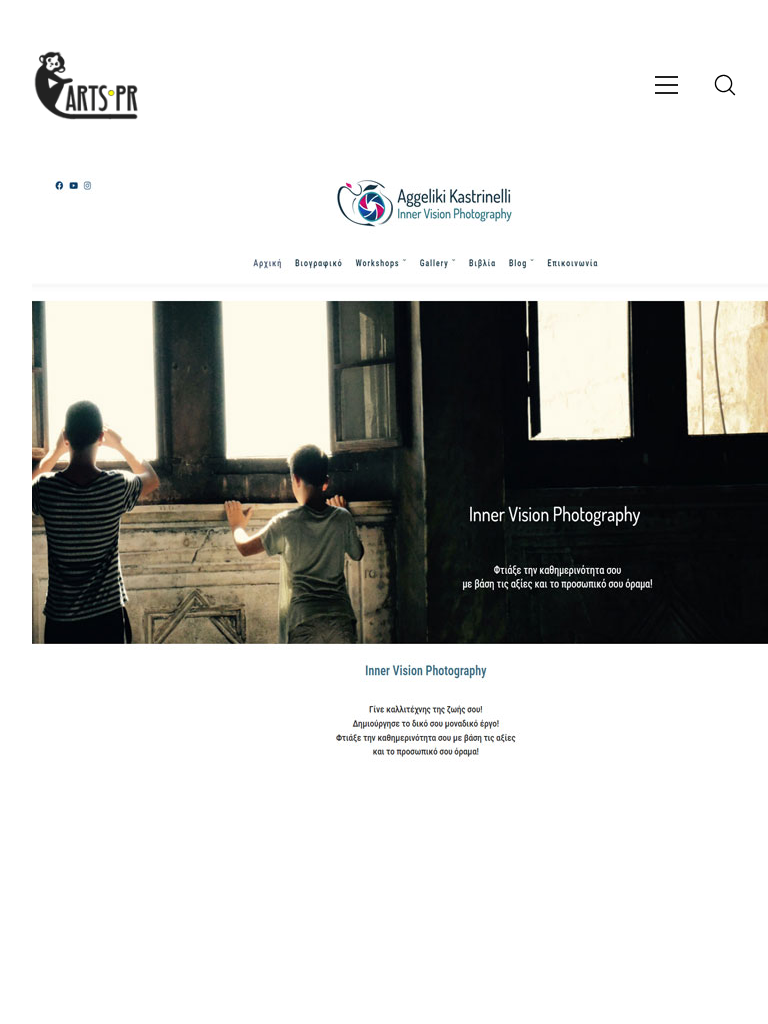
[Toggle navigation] (666, 85)
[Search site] (725, 85)
